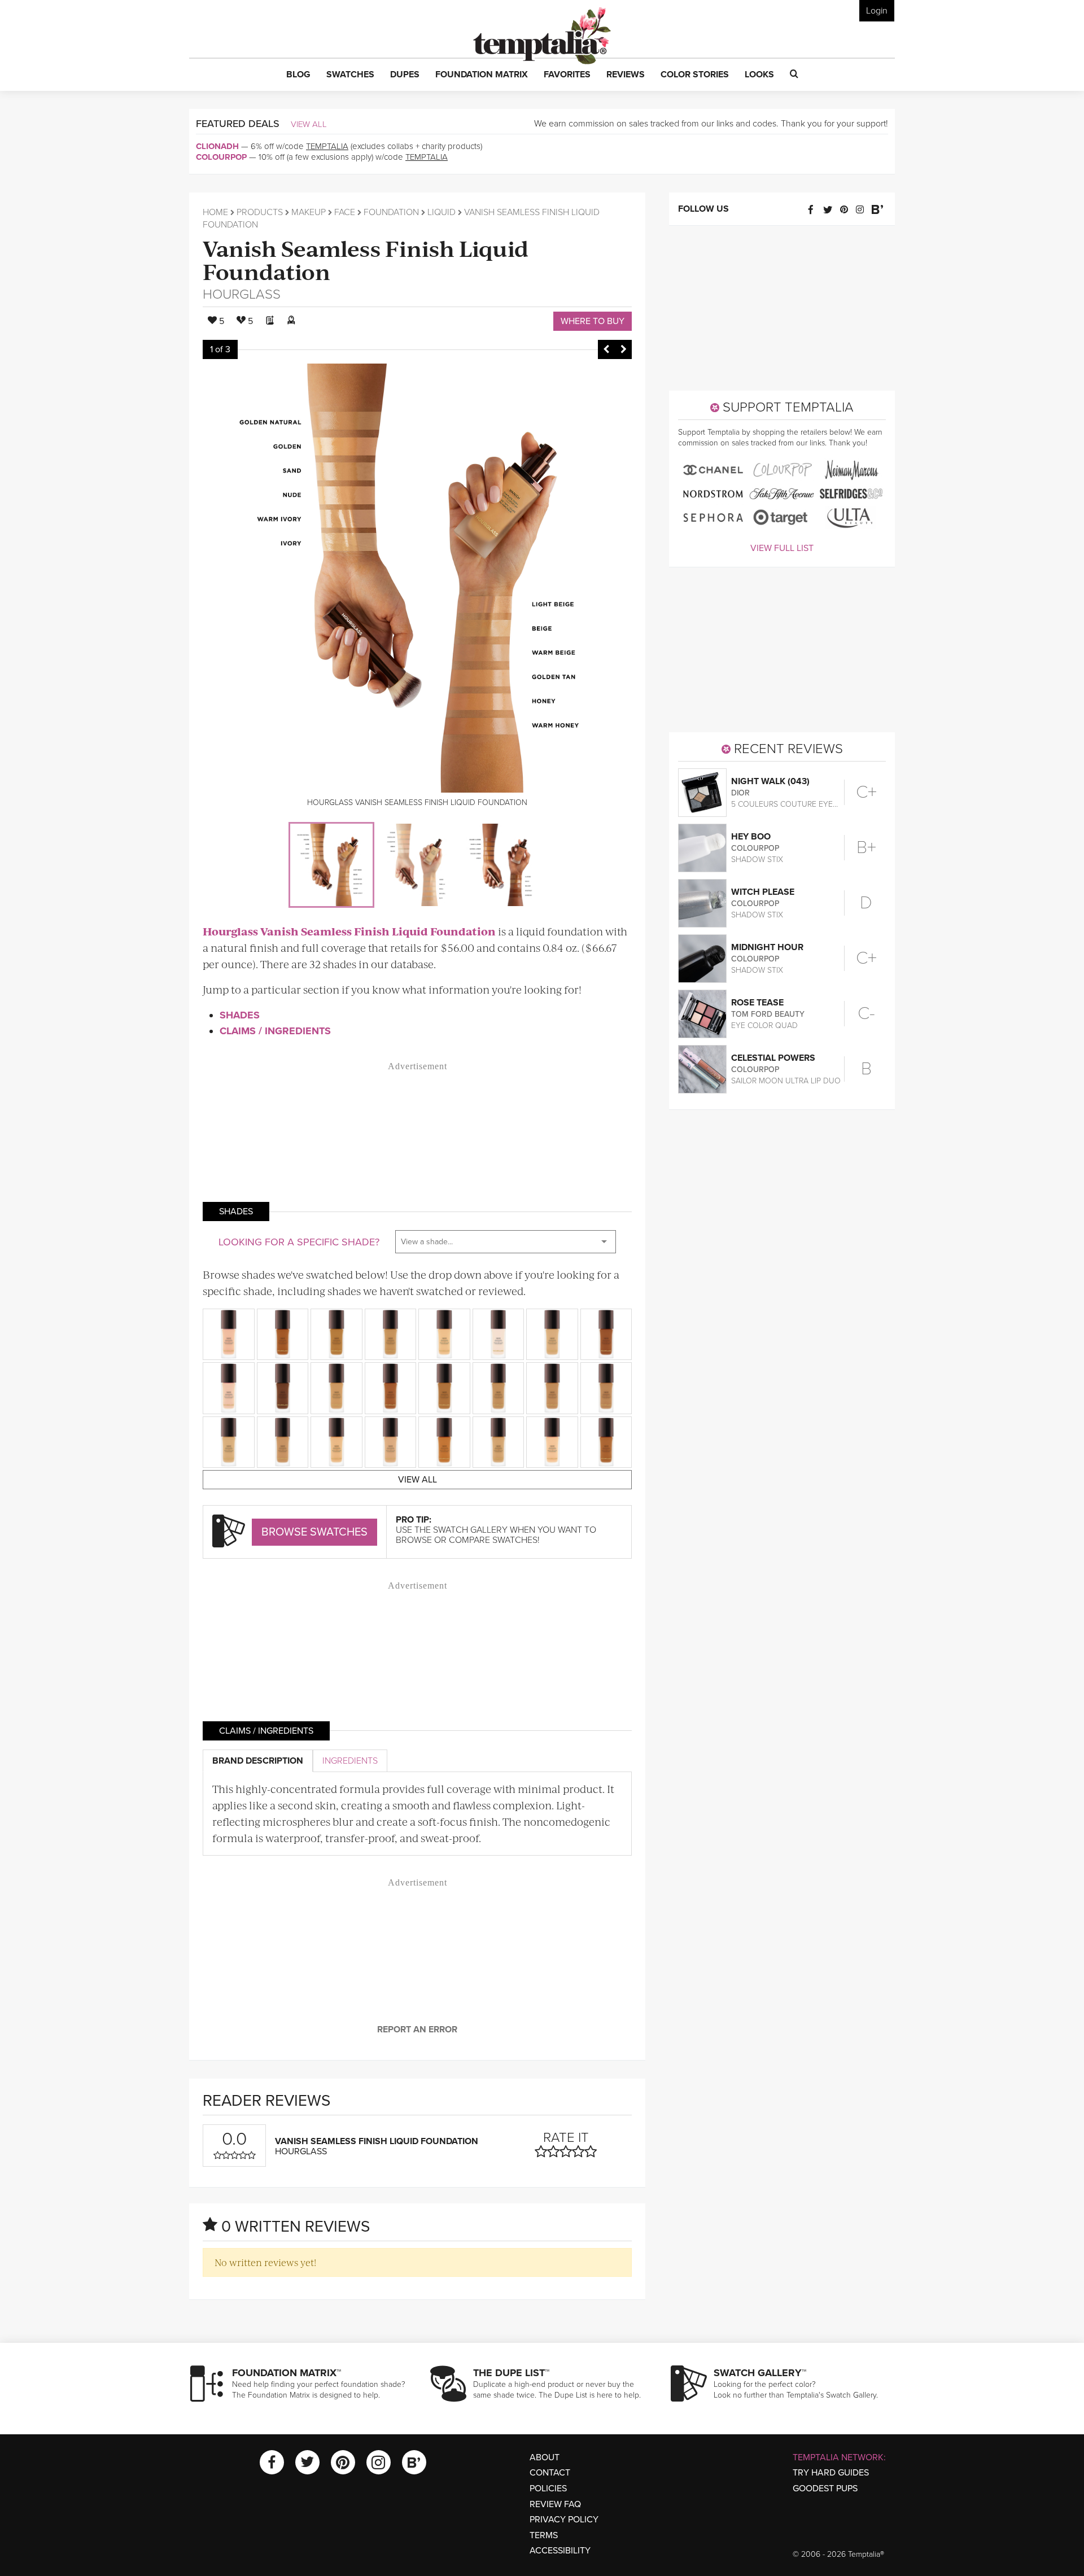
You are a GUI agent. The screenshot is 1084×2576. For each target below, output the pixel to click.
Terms (544, 2535)
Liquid (442, 212)
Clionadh (217, 146)
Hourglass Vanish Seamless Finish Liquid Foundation (349, 931)
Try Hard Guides (831, 2473)
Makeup (309, 212)
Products (260, 212)
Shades (240, 1015)
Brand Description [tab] (258, 1761)
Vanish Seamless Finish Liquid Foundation (366, 259)
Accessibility (560, 2551)
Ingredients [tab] (350, 1761)
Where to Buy (593, 321)
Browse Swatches (314, 1532)
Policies (548, 2488)
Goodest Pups (825, 2488)
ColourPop (221, 157)
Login (877, 11)
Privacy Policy (564, 2520)
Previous (606, 349)
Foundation (391, 212)
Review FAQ (555, 2504)
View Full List (782, 548)
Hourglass (242, 294)
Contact (550, 2473)
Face (345, 212)
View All (309, 124)
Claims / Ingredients (275, 1031)
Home (215, 212)
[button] (298, 75)
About (545, 2457)
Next (623, 349)
